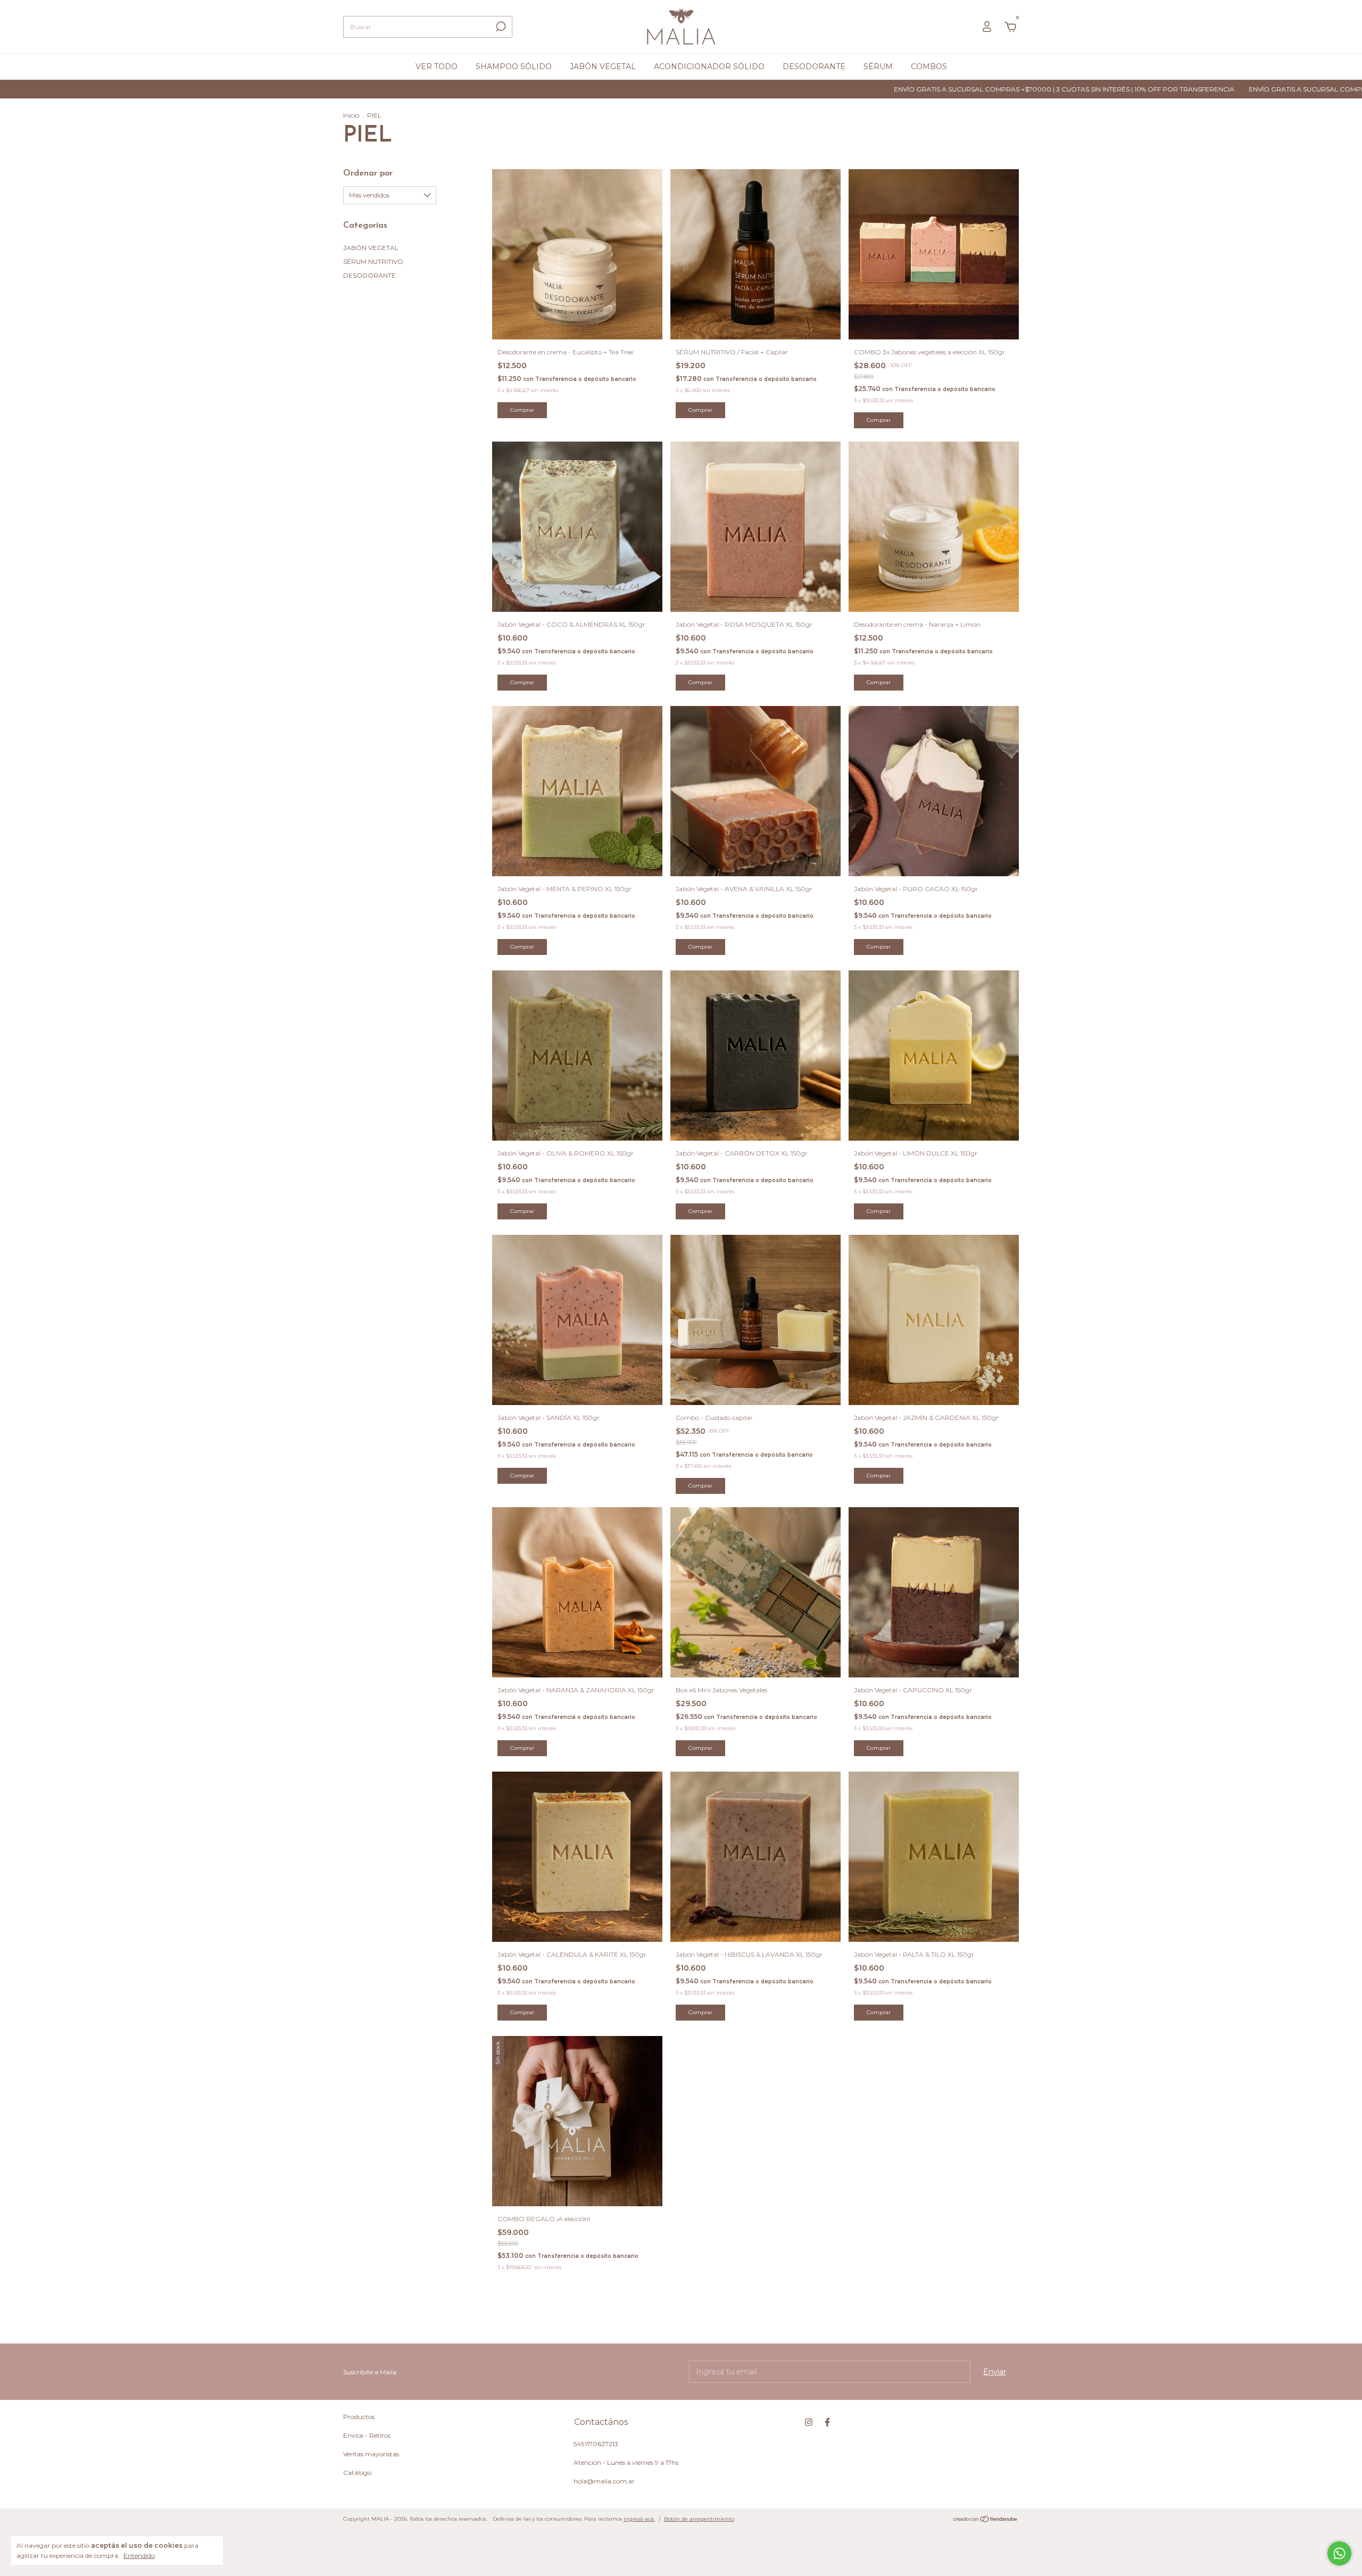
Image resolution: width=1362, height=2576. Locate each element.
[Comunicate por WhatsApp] (1339, 2553)
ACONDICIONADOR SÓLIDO (709, 67)
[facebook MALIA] (827, 2422)
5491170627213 (596, 2444)
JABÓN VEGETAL (603, 67)
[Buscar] (500, 27)
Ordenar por (368, 173)
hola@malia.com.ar (604, 2481)
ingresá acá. (639, 2519)
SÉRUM (878, 67)
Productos (359, 2417)
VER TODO (437, 67)
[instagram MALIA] (809, 2422)
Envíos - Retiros (367, 2435)
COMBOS (929, 67)
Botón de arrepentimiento (699, 2519)
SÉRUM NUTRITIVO (373, 261)
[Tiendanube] (986, 2520)
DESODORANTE (814, 67)
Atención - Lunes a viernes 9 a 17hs (626, 2462)
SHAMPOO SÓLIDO (514, 67)
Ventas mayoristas (371, 2454)
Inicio (351, 115)
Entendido (139, 2556)
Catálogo (357, 2473)
